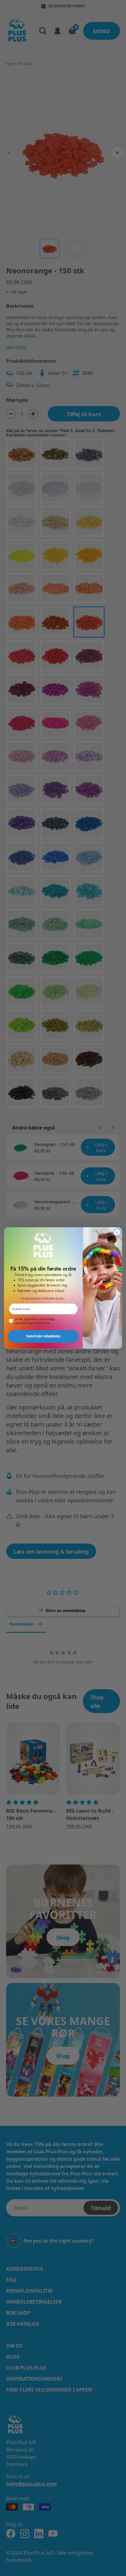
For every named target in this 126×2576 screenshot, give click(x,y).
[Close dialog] (117, 1232)
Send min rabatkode (43, 1336)
